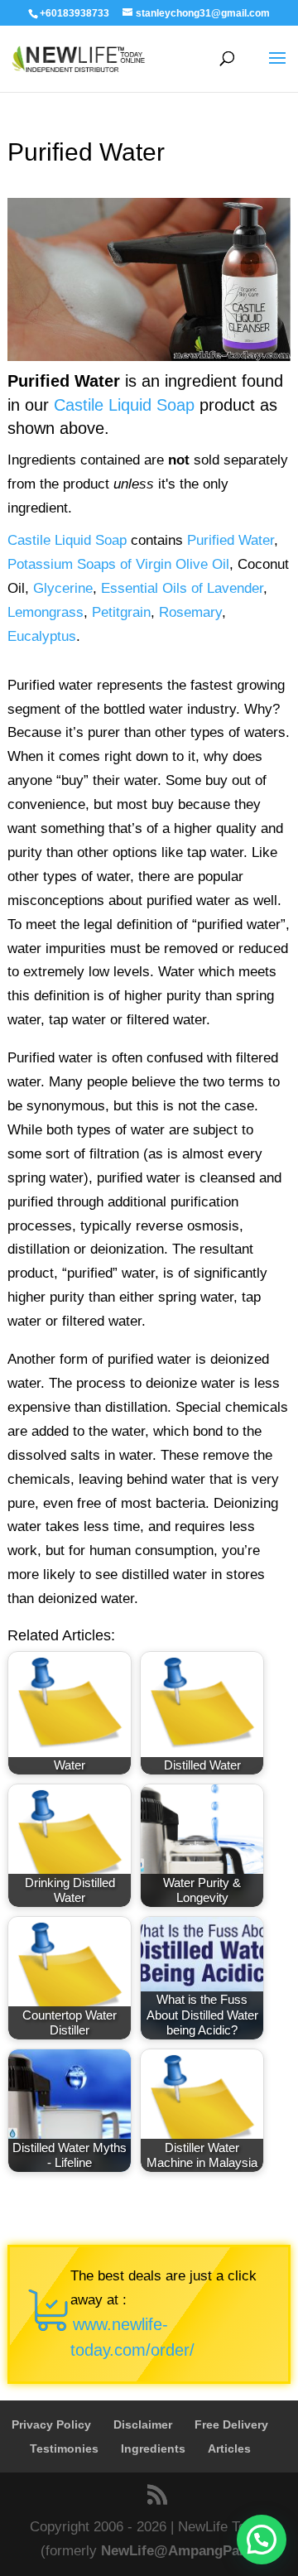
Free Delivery (231, 2424)
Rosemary (190, 612)
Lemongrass (46, 612)
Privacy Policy (51, 2424)
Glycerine (63, 588)
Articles (229, 2448)
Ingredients (153, 2448)
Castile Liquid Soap (124, 405)
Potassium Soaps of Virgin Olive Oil (118, 564)
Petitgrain (121, 612)
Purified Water (231, 540)
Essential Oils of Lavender (182, 588)
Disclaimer (143, 2424)
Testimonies (64, 2448)
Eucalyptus (42, 636)
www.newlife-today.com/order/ (132, 2337)
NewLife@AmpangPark (177, 2551)
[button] (262, 2540)
